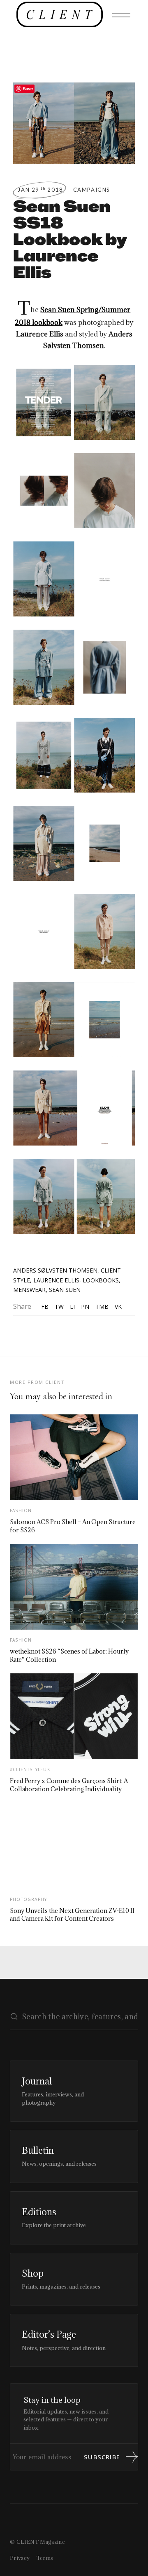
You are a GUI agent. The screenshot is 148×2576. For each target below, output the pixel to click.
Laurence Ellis (56, 1280)
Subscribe (102, 2457)
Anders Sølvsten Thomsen (55, 1270)
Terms (45, 2558)
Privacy (20, 2558)
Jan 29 (40, 190)
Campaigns (92, 190)
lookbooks (101, 1280)
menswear (29, 1290)
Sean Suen (65, 1290)
